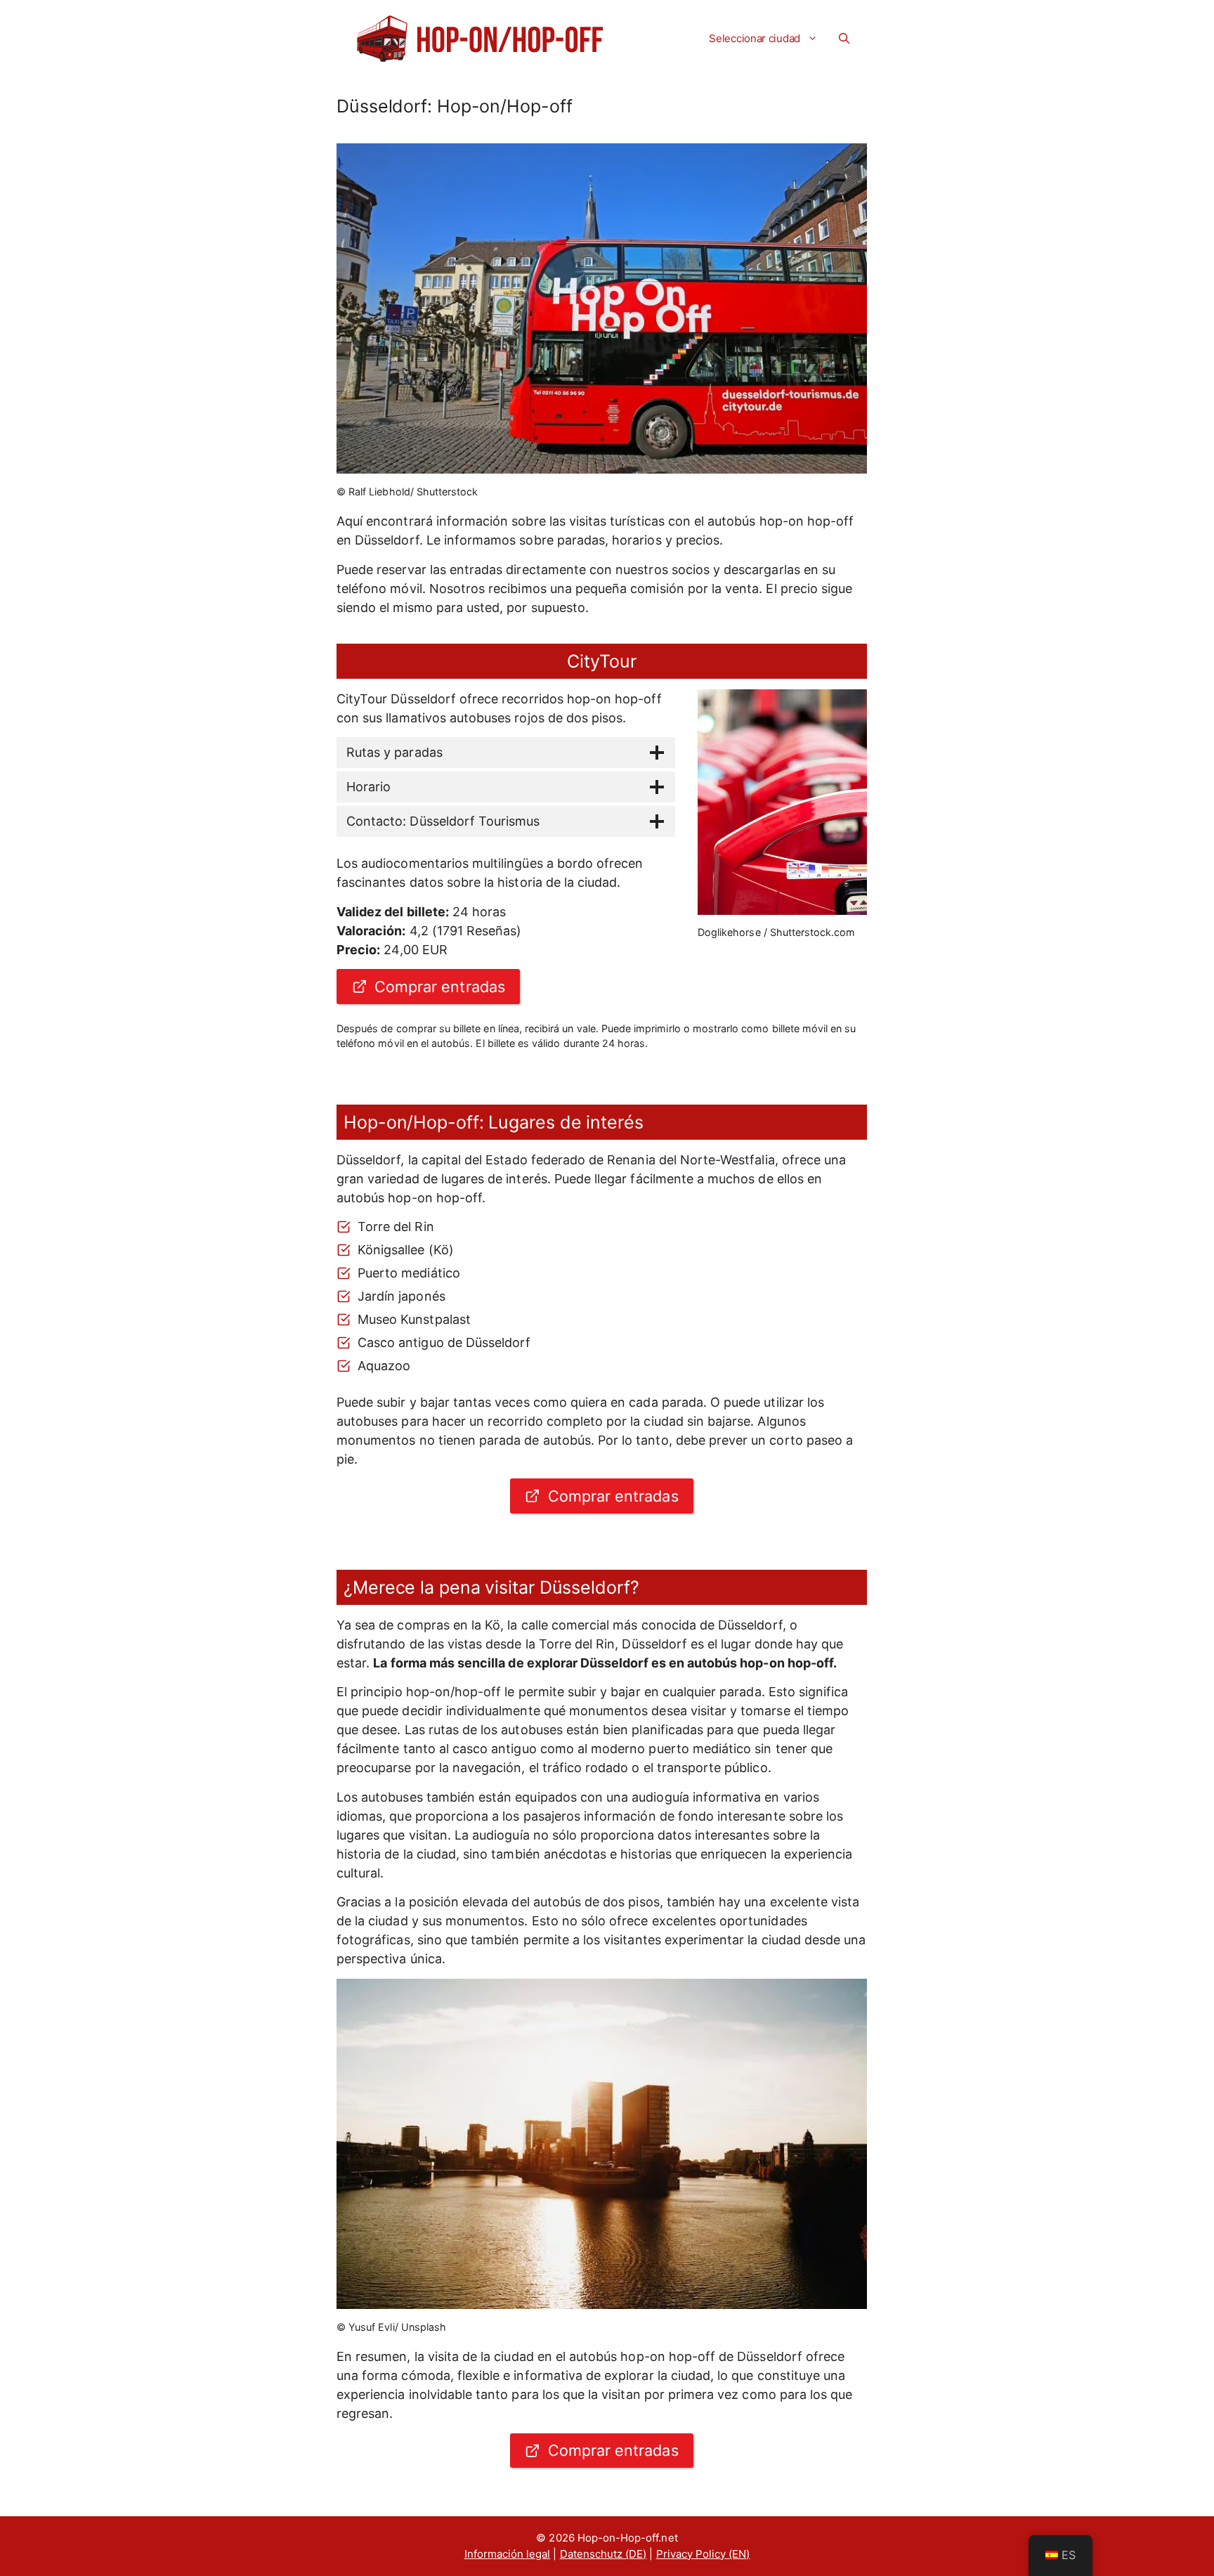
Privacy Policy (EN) (703, 2554)
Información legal (508, 2554)
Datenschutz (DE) (603, 2554)
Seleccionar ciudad (755, 38)
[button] (844, 39)
